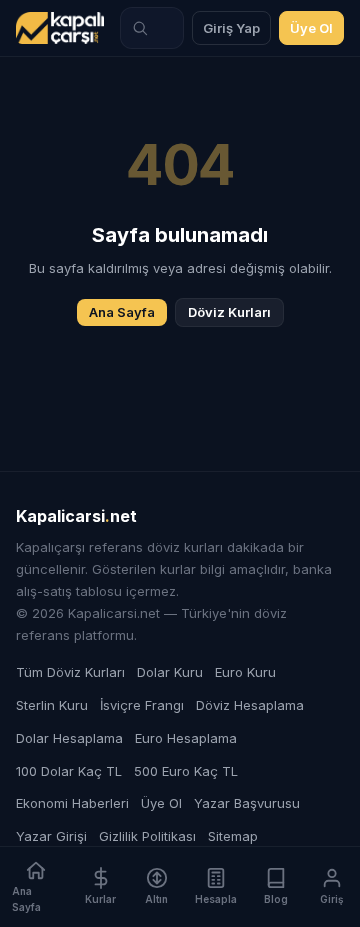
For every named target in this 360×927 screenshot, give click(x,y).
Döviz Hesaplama (250, 705)
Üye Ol (311, 28)
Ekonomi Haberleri (72, 803)
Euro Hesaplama (186, 738)
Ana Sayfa (122, 312)
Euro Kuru (245, 672)
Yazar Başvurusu (247, 803)
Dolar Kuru (170, 672)
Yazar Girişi (51, 836)
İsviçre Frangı (142, 705)
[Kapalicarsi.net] (60, 28)
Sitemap (233, 836)
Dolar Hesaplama (69, 738)
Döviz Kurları (229, 312)
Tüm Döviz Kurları (70, 672)
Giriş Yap (231, 28)
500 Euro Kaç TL (186, 771)
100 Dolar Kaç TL (69, 771)
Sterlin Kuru (52, 705)
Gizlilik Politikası (147, 836)
